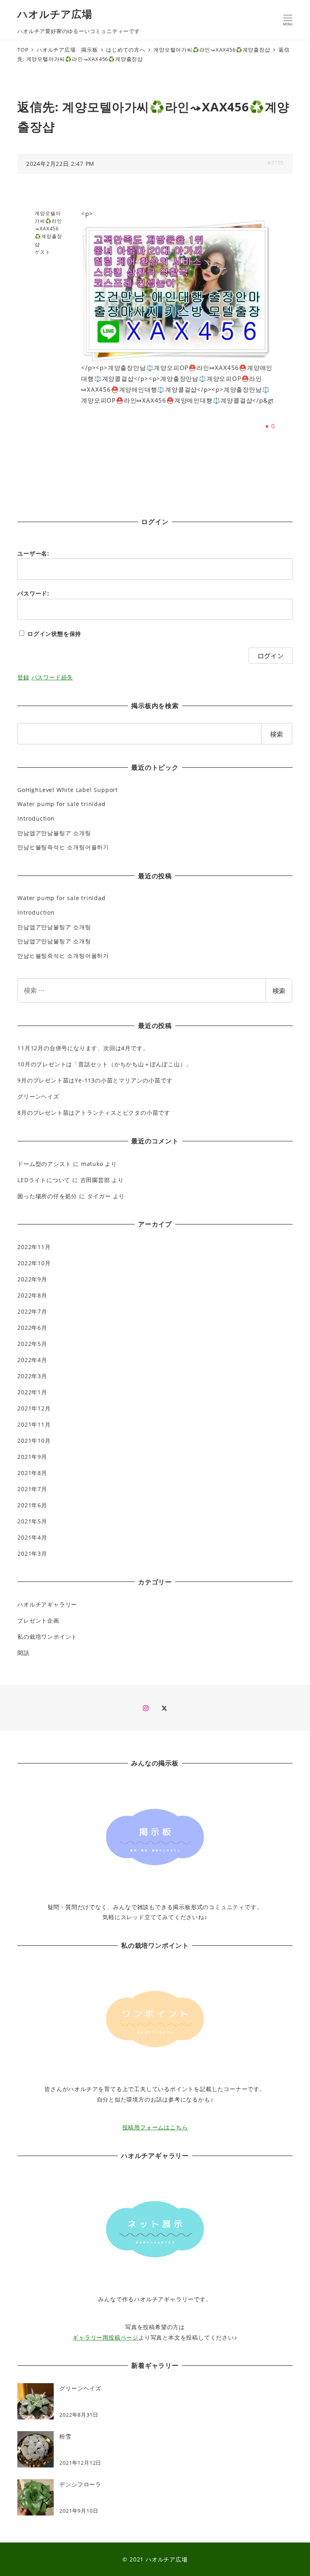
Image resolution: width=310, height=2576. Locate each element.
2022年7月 (32, 1311)
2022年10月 (34, 1263)
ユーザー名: (33, 553)
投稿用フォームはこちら (155, 2127)
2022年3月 (32, 1376)
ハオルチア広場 (55, 14)
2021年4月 (32, 1537)
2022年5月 (32, 1344)
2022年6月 (32, 1328)
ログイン (270, 656)
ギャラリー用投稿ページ (106, 2337)
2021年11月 (34, 1424)
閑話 (23, 1653)
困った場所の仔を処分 (47, 1196)
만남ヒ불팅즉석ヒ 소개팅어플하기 (63, 847)
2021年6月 (32, 1505)
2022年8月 (32, 1295)
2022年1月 (32, 1392)
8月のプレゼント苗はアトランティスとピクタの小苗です (94, 1113)
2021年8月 (32, 1473)
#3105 (276, 163)
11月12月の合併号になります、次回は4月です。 (83, 1048)
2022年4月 (32, 1360)
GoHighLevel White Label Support (68, 790)
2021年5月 (32, 1521)
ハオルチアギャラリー (47, 1604)
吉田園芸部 (95, 1180)
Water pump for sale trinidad (61, 804)
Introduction (36, 818)
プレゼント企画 (38, 1620)
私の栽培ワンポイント (47, 1637)
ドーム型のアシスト (44, 1164)
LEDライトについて (44, 1180)
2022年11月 (34, 1247)
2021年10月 (34, 1441)
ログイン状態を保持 (54, 634)
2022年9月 (32, 1279)
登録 (23, 677)
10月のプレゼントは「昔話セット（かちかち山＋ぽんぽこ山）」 (105, 1064)
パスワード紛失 (52, 677)
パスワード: (33, 593)
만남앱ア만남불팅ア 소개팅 (54, 833)
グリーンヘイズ (38, 1096)
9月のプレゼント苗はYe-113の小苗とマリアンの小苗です (95, 1080)
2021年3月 (32, 1553)
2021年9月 (32, 1457)
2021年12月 (34, 1408)
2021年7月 (32, 1489)
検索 (279, 990)
